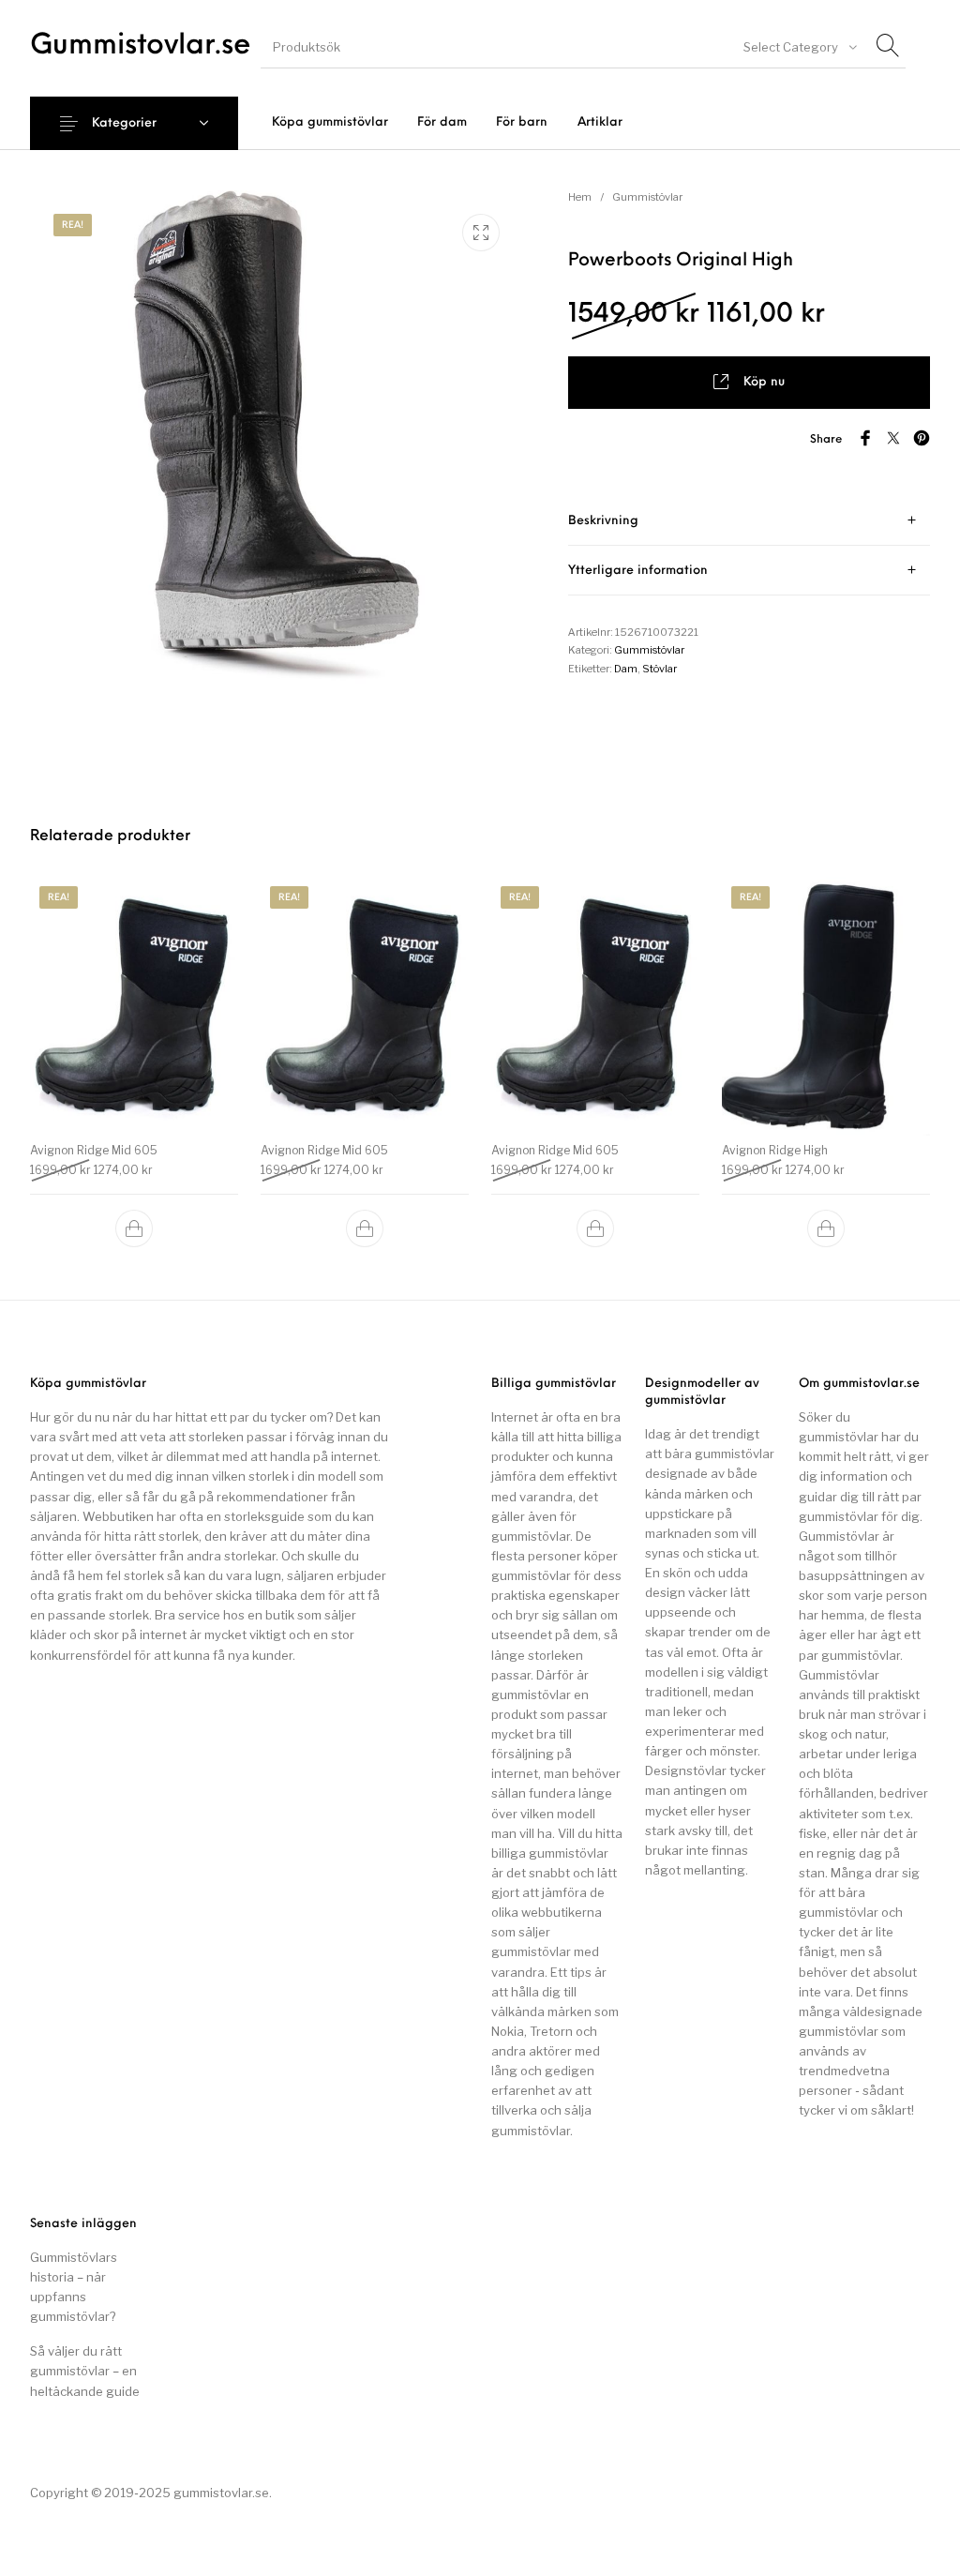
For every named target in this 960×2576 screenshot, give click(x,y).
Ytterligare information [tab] (638, 571)
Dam (626, 669)
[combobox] (799, 47)
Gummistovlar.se (141, 46)
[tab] (749, 521)
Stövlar (660, 669)
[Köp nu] (134, 1228)
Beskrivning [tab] (603, 521)
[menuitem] (330, 122)
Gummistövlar (647, 197)
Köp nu (764, 382)
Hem (580, 197)
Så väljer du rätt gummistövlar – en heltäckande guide (85, 2371)
